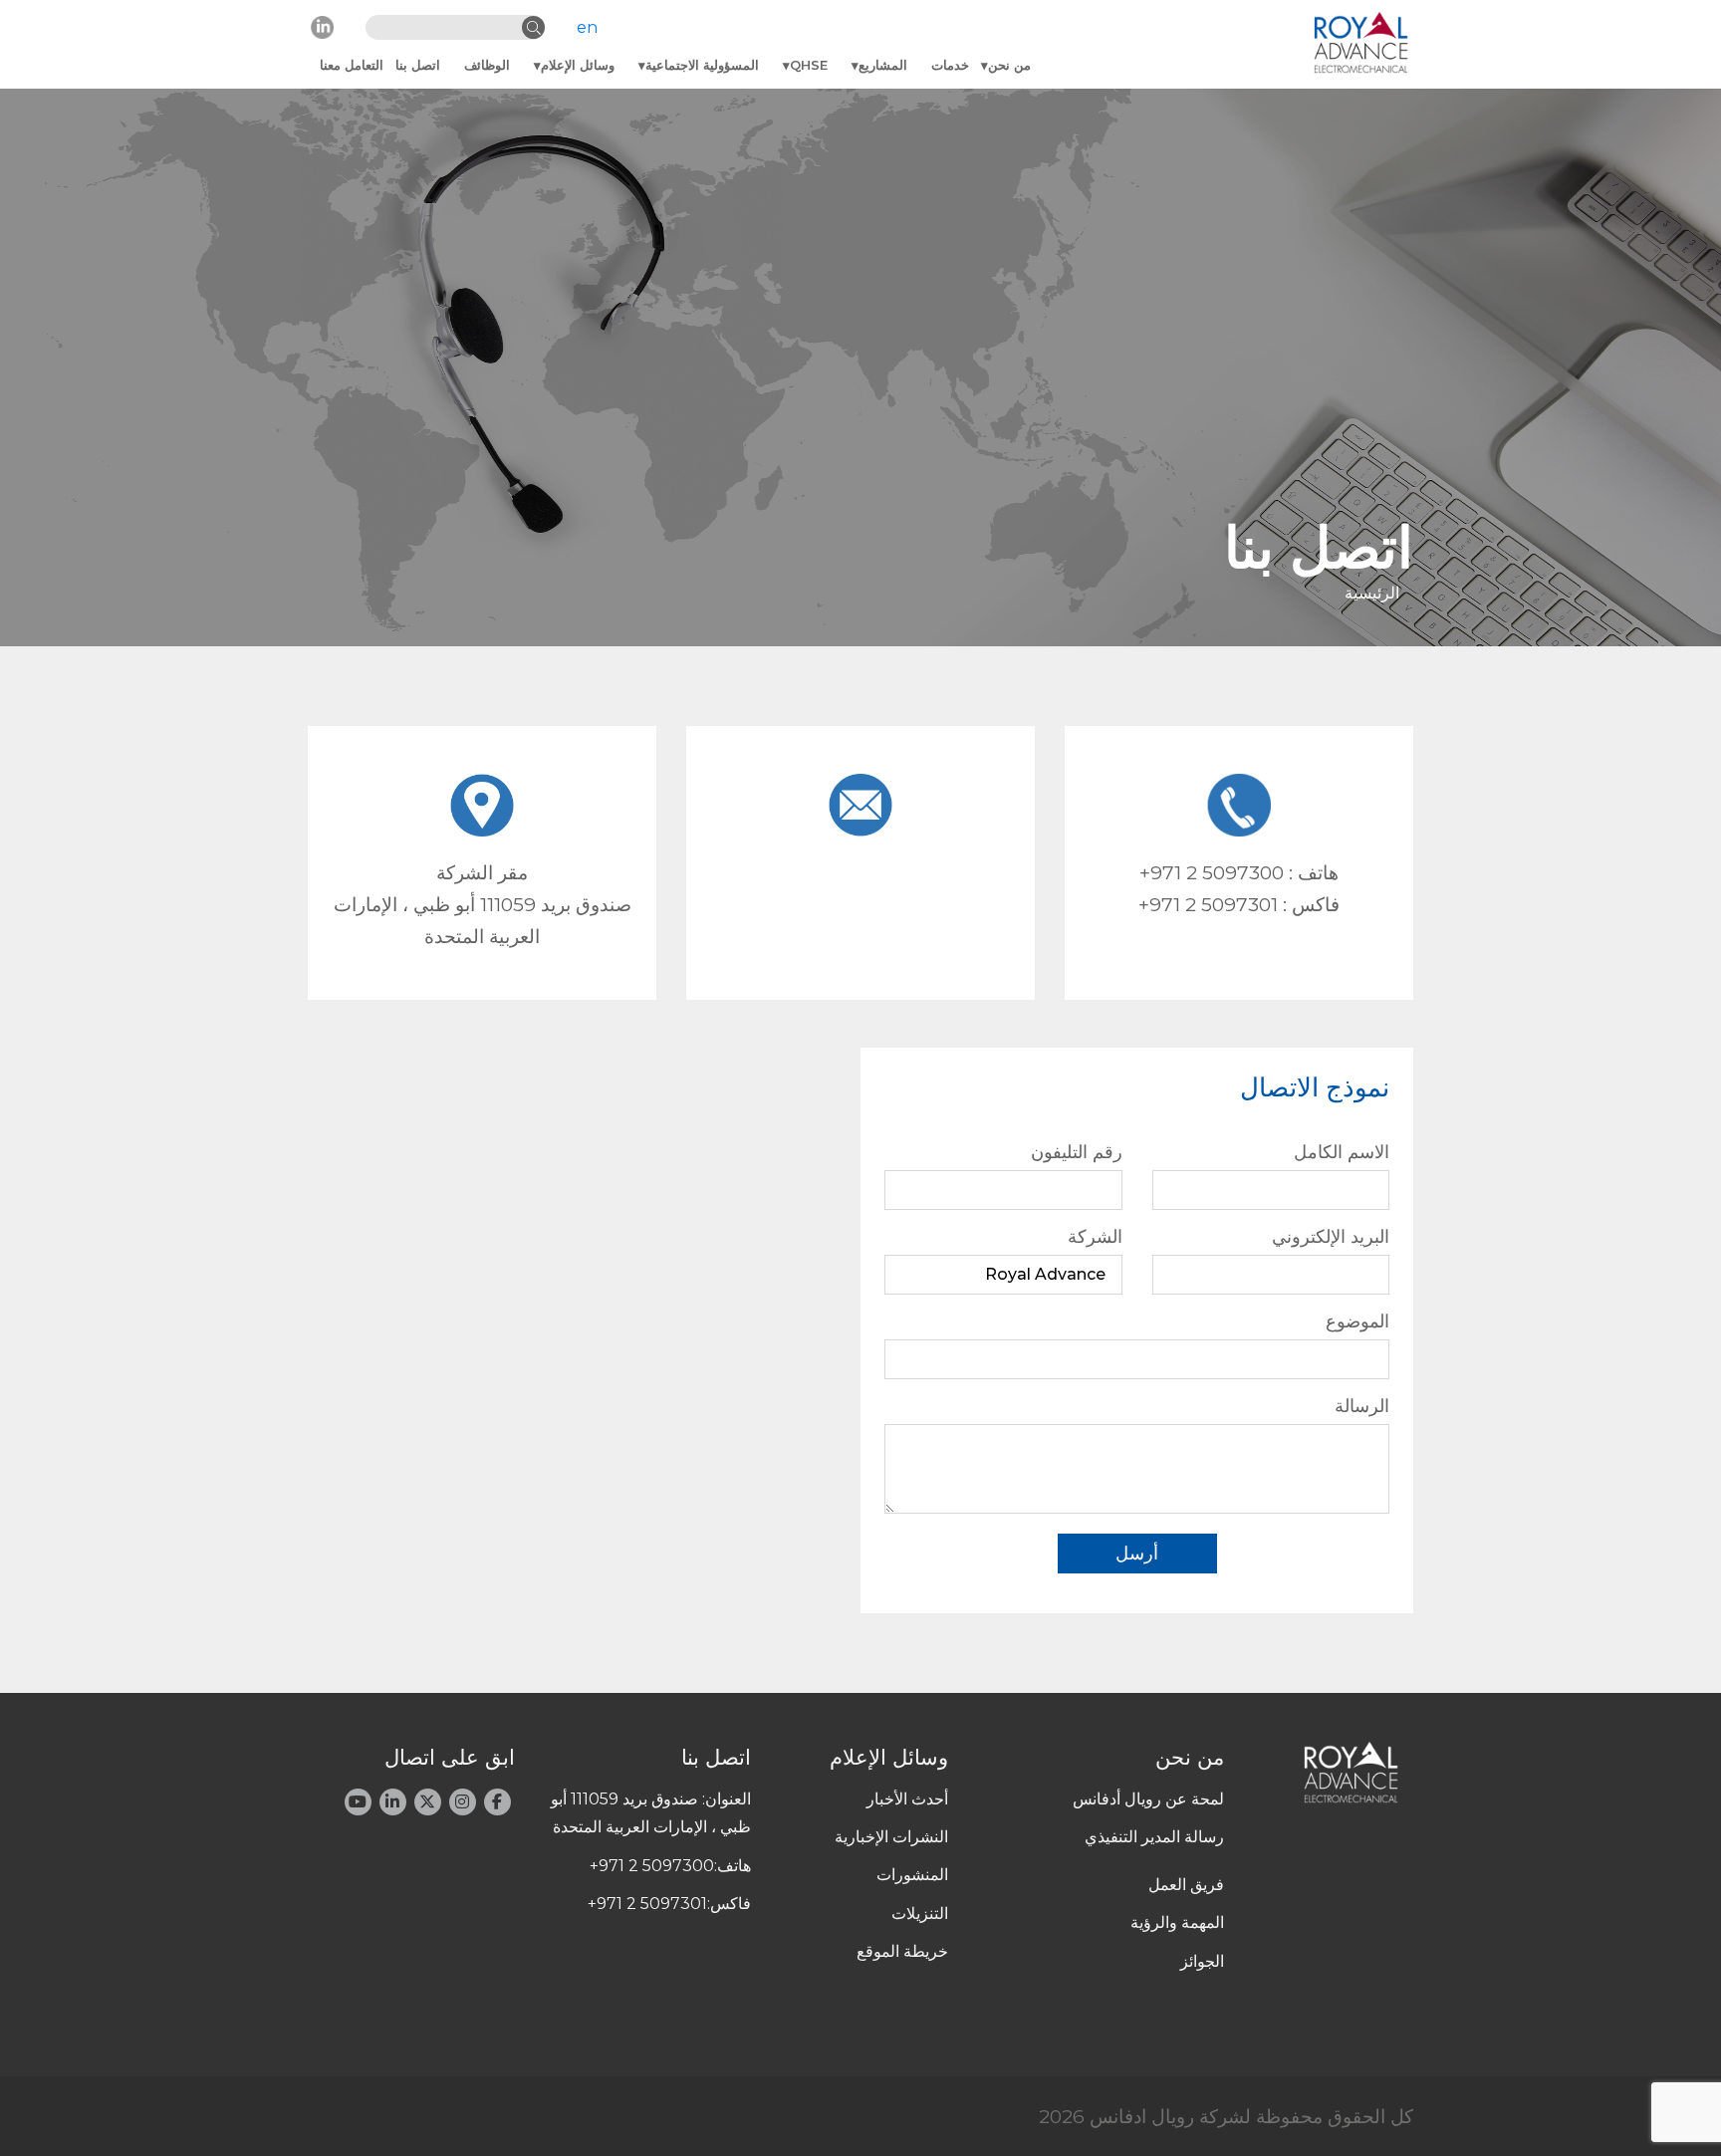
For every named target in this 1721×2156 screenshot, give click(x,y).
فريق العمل (1186, 1885)
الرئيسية (1372, 593)
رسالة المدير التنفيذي (1154, 1837)
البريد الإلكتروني (1331, 1236)
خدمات (950, 65)
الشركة (1095, 1236)
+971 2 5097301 (1208, 904)
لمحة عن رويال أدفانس (1148, 1799)
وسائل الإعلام (578, 65)
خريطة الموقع (902, 1951)
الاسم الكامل (1342, 1152)
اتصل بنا (418, 65)
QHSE (809, 65)
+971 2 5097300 (1212, 872)
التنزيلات (920, 1914)
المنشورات (912, 1875)
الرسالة (1362, 1406)
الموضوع (1357, 1321)
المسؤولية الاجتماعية (702, 65)
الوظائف (487, 65)
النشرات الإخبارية (891, 1837)
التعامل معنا (352, 65)
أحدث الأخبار (907, 1799)
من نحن (1009, 65)
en (587, 27)
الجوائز (1202, 1961)
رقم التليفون (1077, 1152)
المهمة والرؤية (1177, 1922)
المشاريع (883, 65)
